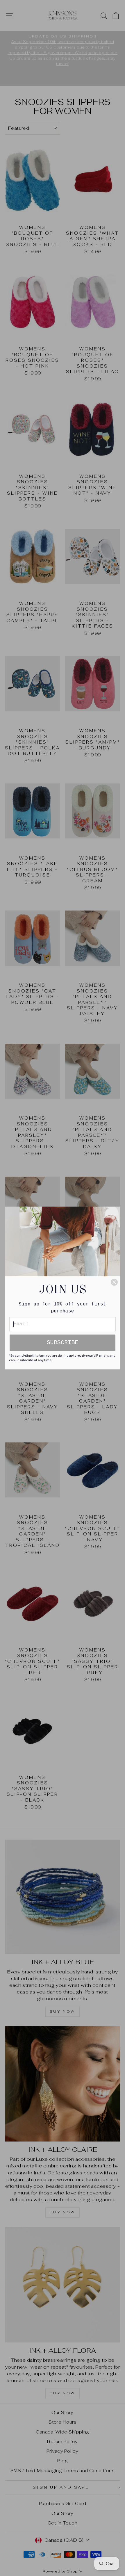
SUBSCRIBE (63, 1343)
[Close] (114, 1282)
